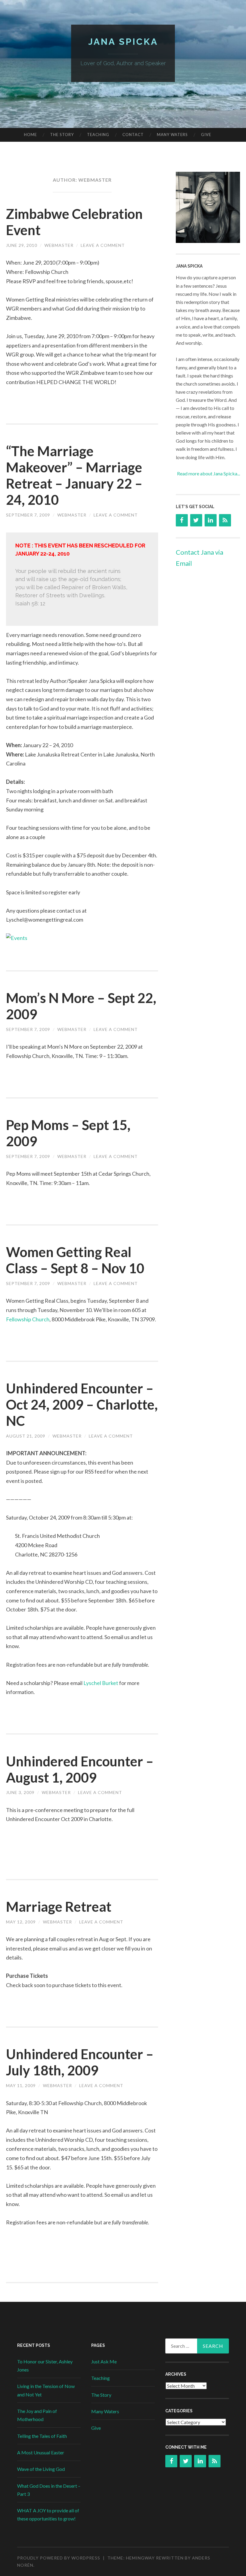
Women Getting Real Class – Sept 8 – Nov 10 (75, 1260)
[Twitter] (196, 520)
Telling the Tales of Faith (42, 2436)
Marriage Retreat (59, 1907)
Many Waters (172, 135)
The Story (62, 135)
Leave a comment (103, 245)
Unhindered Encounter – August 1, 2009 (80, 1769)
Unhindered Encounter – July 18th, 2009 (80, 2062)
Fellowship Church (28, 1319)
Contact (133, 135)
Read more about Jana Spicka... (208, 473)
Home (30, 135)
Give (206, 135)
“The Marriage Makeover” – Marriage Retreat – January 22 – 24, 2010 (74, 475)
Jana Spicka (123, 42)
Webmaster (59, 245)
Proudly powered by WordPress (59, 2558)
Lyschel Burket (101, 1683)
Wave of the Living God (41, 2469)
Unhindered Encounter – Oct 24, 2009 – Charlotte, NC (82, 1405)
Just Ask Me (104, 2361)
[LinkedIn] (211, 520)
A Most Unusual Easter (41, 2452)
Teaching (98, 135)
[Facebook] (182, 520)
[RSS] (225, 520)
